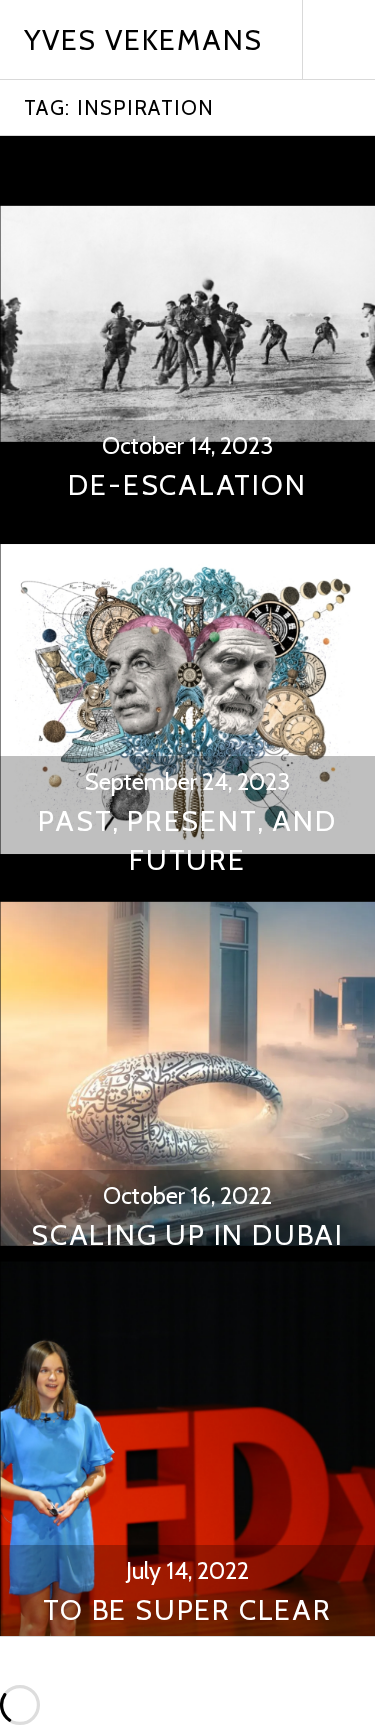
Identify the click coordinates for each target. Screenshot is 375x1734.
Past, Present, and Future (187, 840)
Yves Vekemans (143, 39)
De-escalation (187, 484)
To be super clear (187, 1609)
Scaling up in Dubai (187, 1234)
